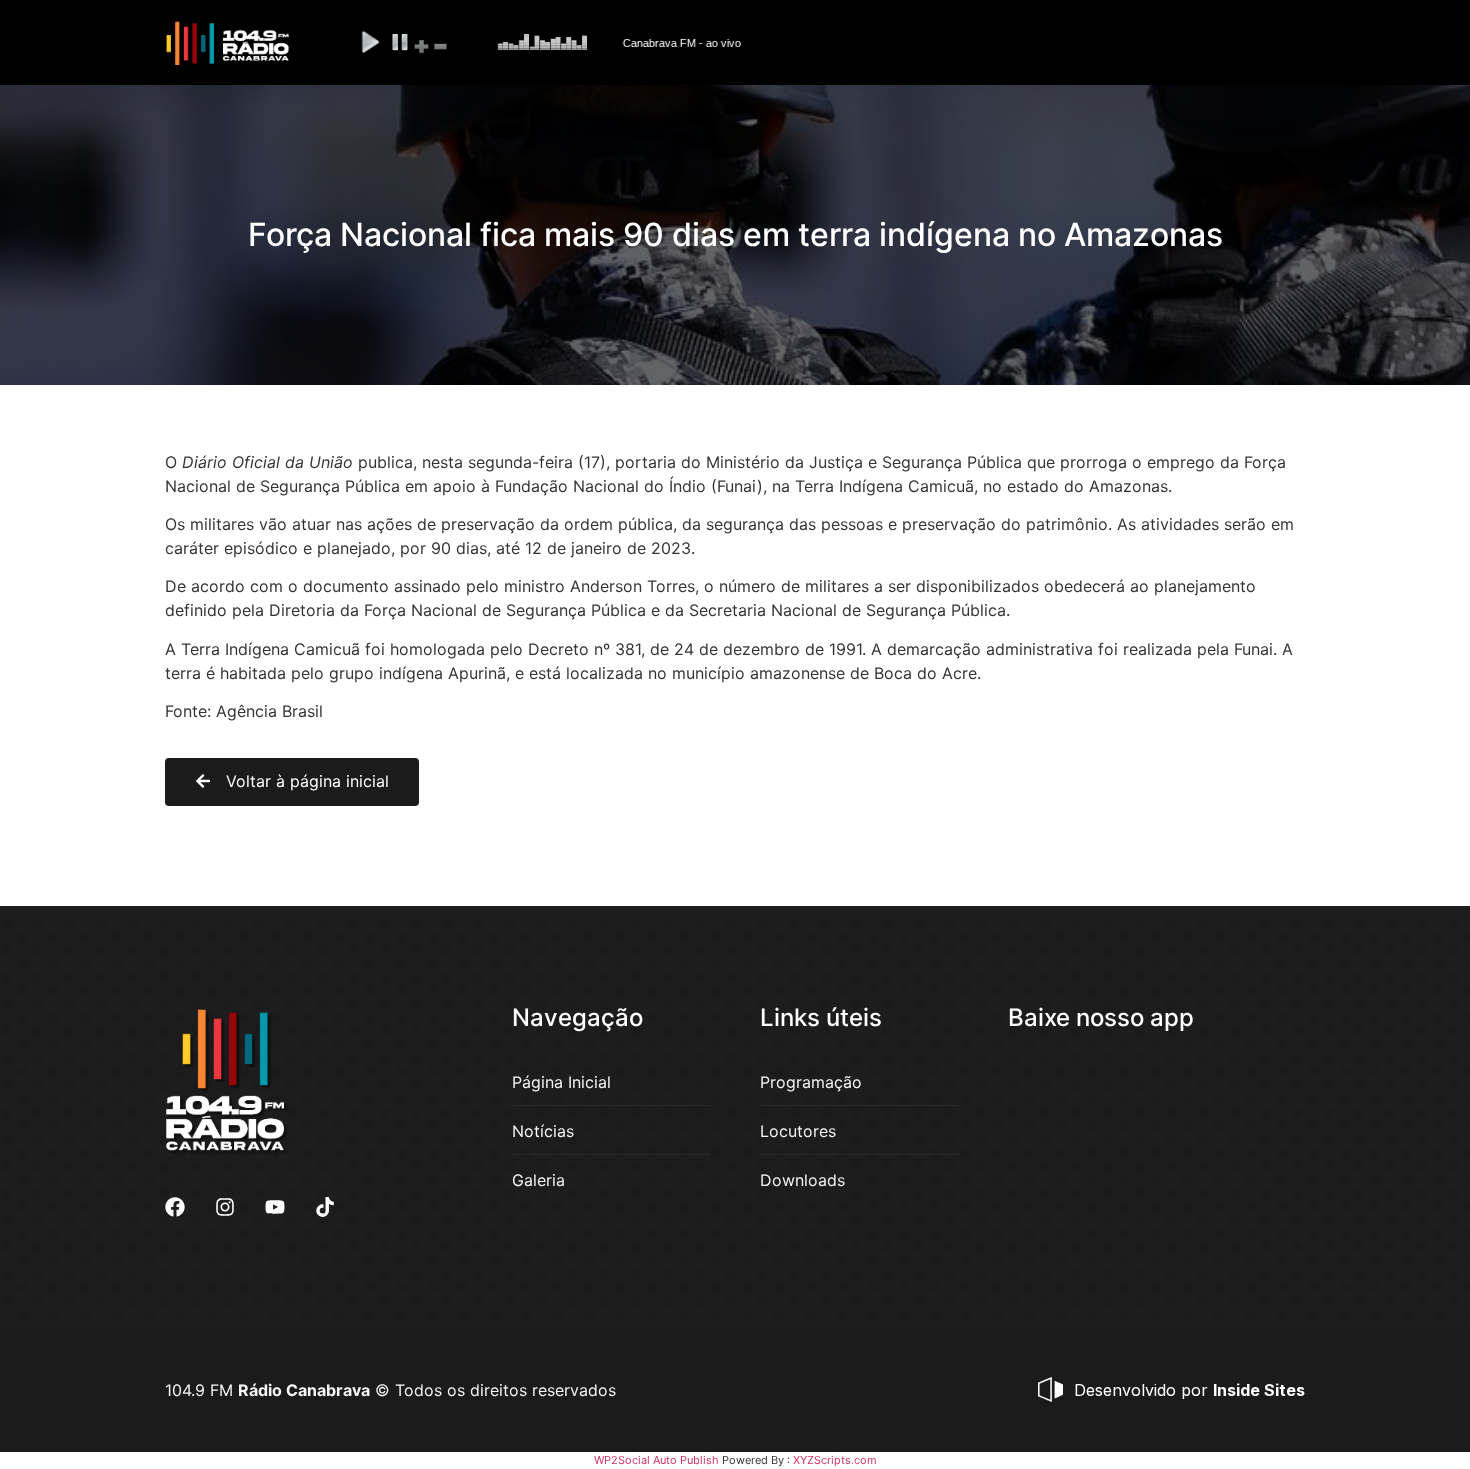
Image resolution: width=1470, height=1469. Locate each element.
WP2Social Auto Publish (656, 1460)
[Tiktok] (325, 1207)
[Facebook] (175, 1207)
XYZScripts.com (835, 1460)
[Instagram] (225, 1207)
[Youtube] (275, 1207)
